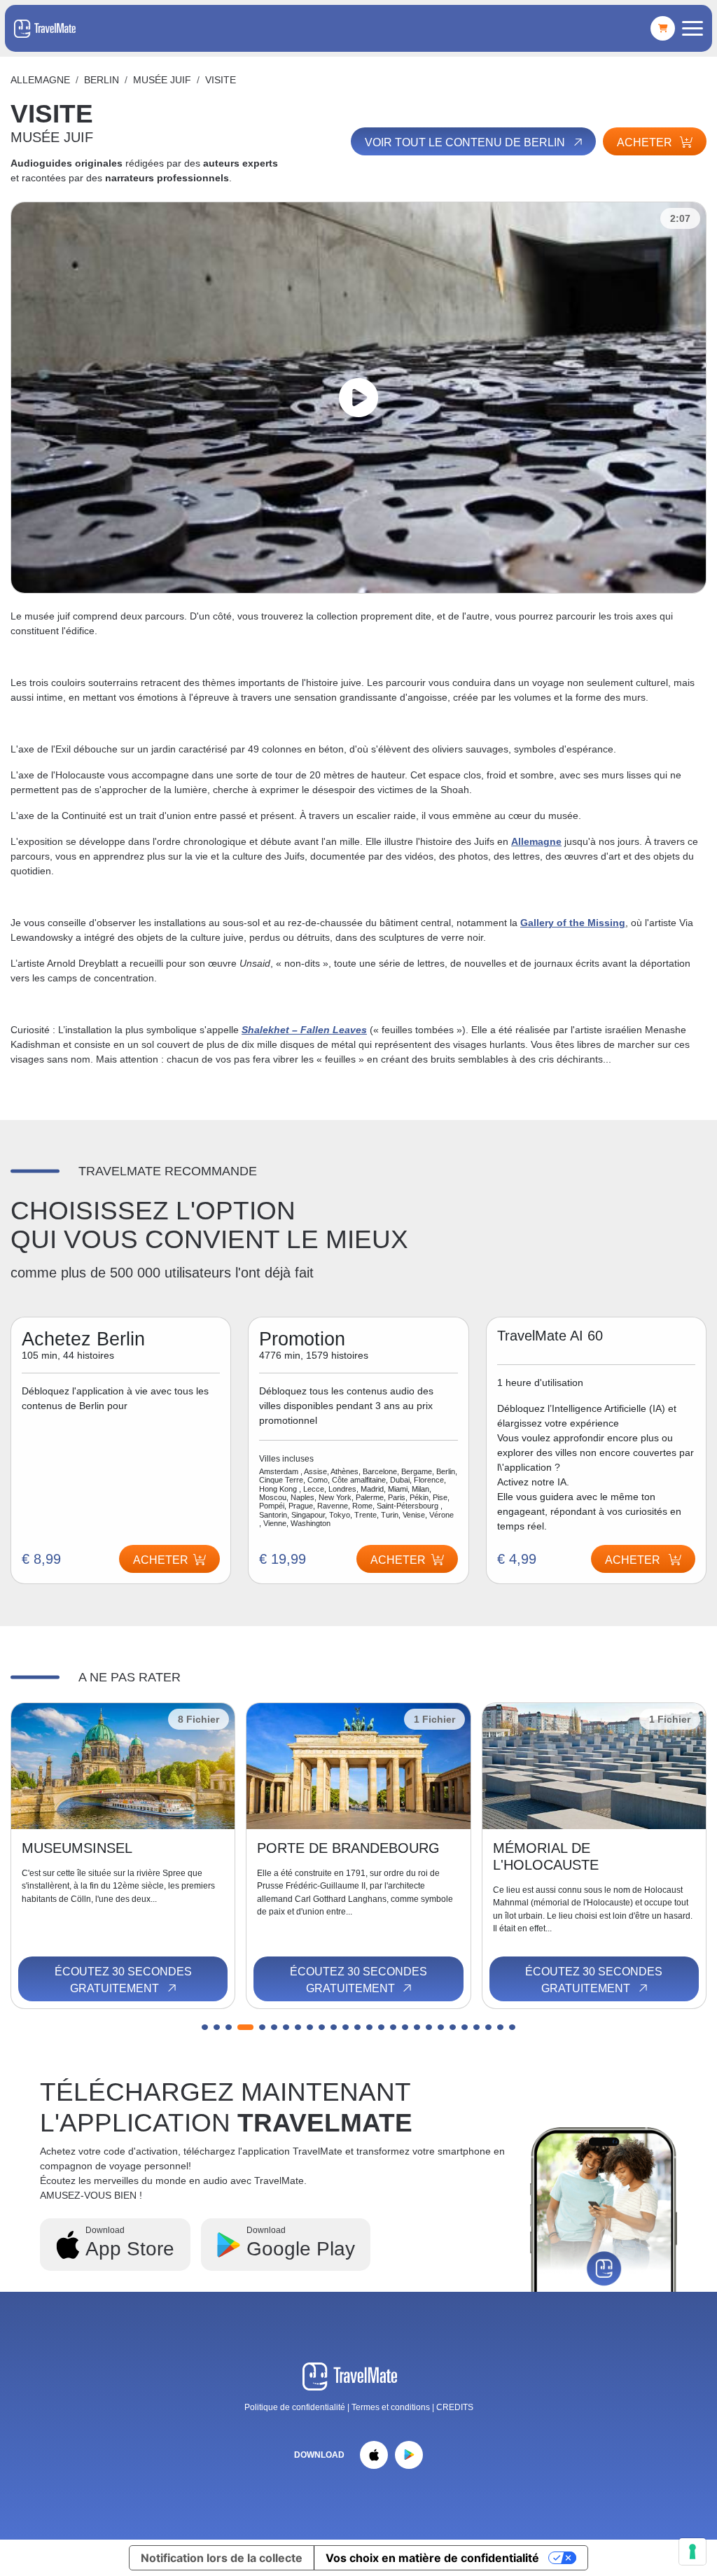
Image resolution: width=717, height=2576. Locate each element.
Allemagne (40, 80)
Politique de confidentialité (295, 2407)
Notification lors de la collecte (222, 2558)
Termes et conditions (392, 2407)
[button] (205, 2027)
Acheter (646, 142)
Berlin (102, 80)
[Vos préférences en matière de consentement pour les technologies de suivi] (692, 2551)
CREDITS (455, 2407)
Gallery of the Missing (573, 923)
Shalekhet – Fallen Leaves (304, 1030)
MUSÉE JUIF (162, 80)
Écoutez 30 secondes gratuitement (123, 1980)
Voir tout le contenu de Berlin (466, 142)
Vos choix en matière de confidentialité (432, 2558)
